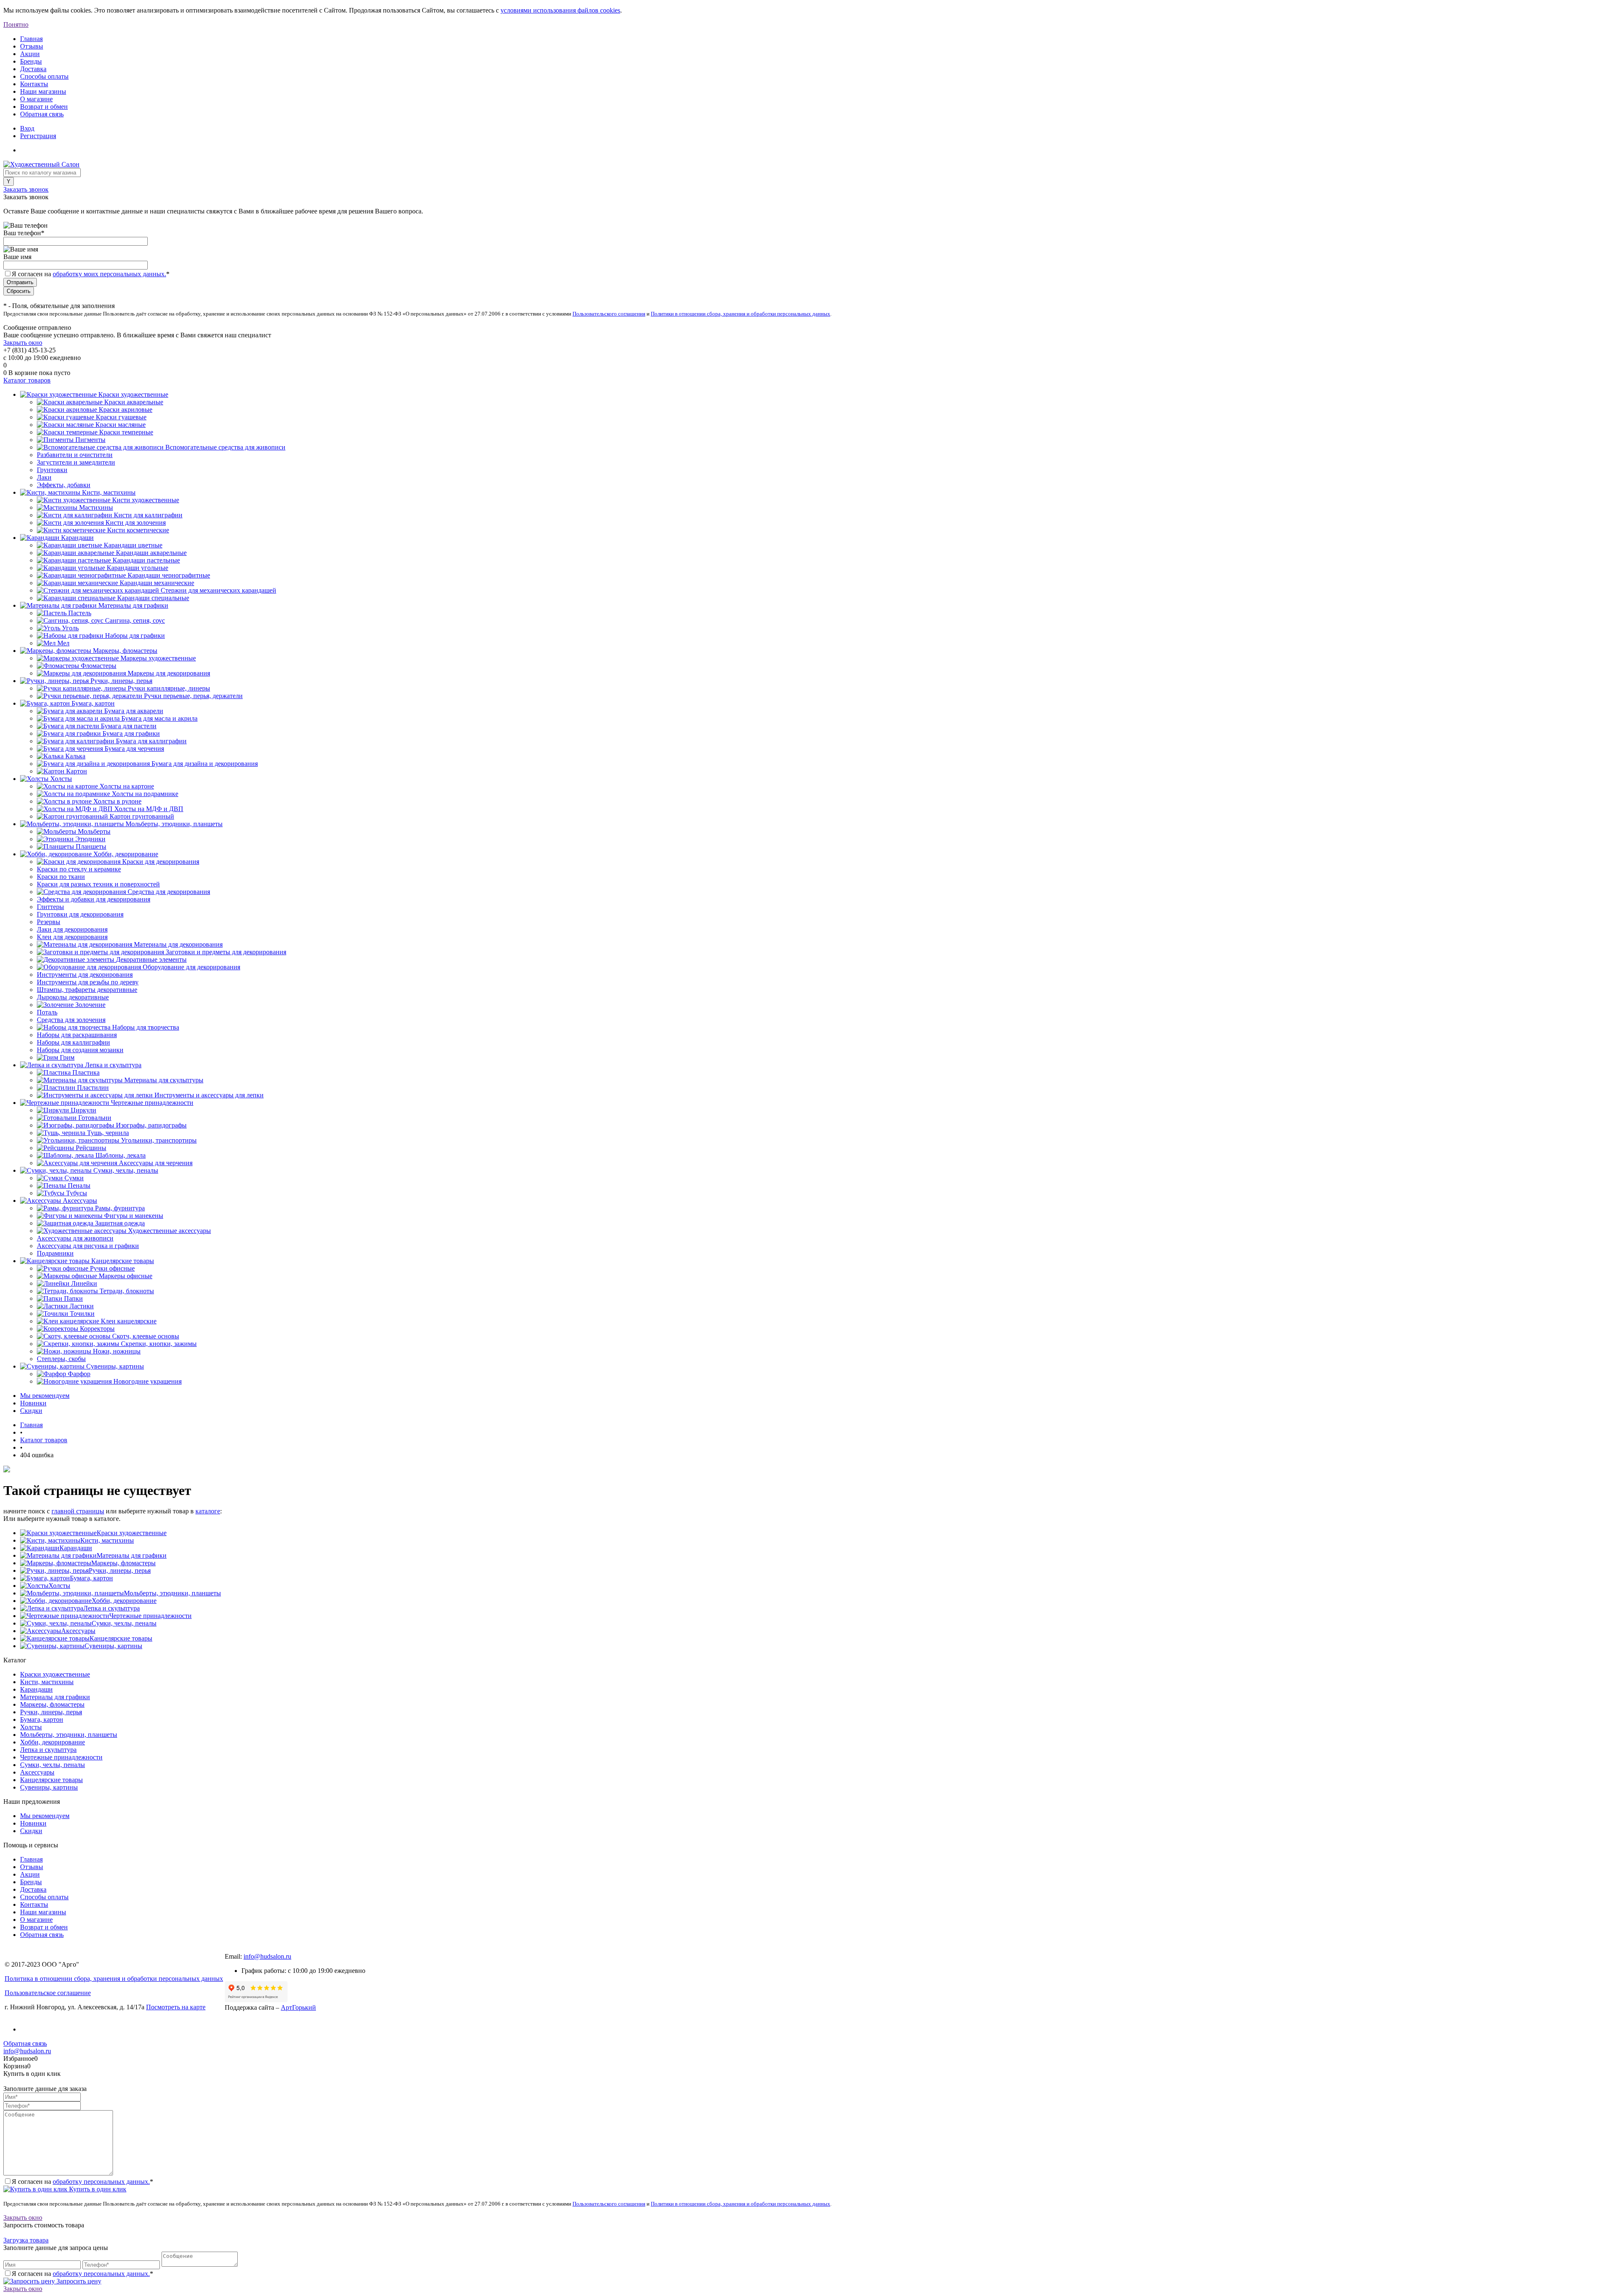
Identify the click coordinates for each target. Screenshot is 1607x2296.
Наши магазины (43, 91)
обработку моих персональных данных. (109, 274)
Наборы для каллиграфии (73, 1042)
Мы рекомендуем (45, 1396)
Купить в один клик (97, 2189)
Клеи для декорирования (72, 937)
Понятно (16, 24)
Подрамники (55, 1253)
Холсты (59, 1586)
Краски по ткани (61, 877)
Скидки (31, 1411)
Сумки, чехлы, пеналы (124, 1623)
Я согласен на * (82, 2182)
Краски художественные (132, 1533)
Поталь (47, 1012)
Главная (31, 39)
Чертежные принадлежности (150, 1616)
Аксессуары (78, 1631)
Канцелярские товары (121, 1638)
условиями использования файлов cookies (560, 10)
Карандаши (76, 1548)
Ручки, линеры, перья (120, 1570)
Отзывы (32, 46)
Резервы (49, 922)
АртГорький (298, 2007)
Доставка (33, 69)
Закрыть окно (23, 343)
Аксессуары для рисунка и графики (88, 1246)
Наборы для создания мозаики (80, 1050)
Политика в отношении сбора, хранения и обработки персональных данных (114, 1979)
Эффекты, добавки (64, 485)
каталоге (208, 1511)
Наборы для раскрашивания (77, 1035)
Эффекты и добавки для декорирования (94, 899)
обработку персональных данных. (101, 2182)
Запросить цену (78, 2281)
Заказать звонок (26, 189)
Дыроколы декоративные (73, 997)
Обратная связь (42, 114)
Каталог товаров (27, 380)
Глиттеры (50, 907)
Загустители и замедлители (76, 462)
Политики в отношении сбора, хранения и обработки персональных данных (741, 314)
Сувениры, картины (113, 1646)
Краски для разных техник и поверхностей (98, 884)
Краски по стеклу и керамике (79, 869)
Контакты (34, 84)
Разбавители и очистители (75, 455)
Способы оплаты (44, 76)
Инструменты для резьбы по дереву (88, 982)
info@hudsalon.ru (267, 1956)
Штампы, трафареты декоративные (87, 990)
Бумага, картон (91, 1578)
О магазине (36, 99)
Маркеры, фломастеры (123, 1563)
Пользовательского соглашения (609, 314)
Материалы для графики (132, 1555)
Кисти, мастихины (107, 1540)
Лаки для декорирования (72, 929)
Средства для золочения (71, 1020)
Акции (30, 54)
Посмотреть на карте (176, 2007)
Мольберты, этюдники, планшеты (172, 1593)
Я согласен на (91, 274)
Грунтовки (52, 470)
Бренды (31, 61)
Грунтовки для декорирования (80, 914)
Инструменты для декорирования (85, 975)
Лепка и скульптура (112, 1608)
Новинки (33, 1403)
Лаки (44, 477)
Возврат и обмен (44, 107)
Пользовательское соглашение (48, 1993)
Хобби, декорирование (124, 1601)
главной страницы (78, 1511)
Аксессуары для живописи (75, 1238)
